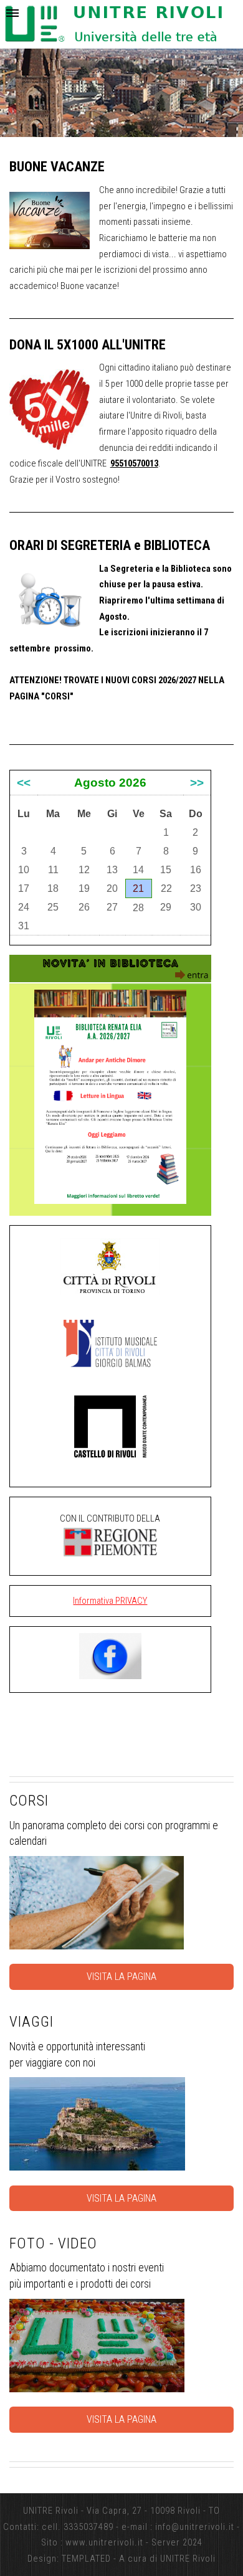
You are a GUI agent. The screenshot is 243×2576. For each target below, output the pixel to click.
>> (197, 783)
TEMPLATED (86, 2559)
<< (24, 783)
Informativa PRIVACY (110, 1601)
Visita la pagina (121, 1977)
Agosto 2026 (110, 783)
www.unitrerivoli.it (104, 2542)
